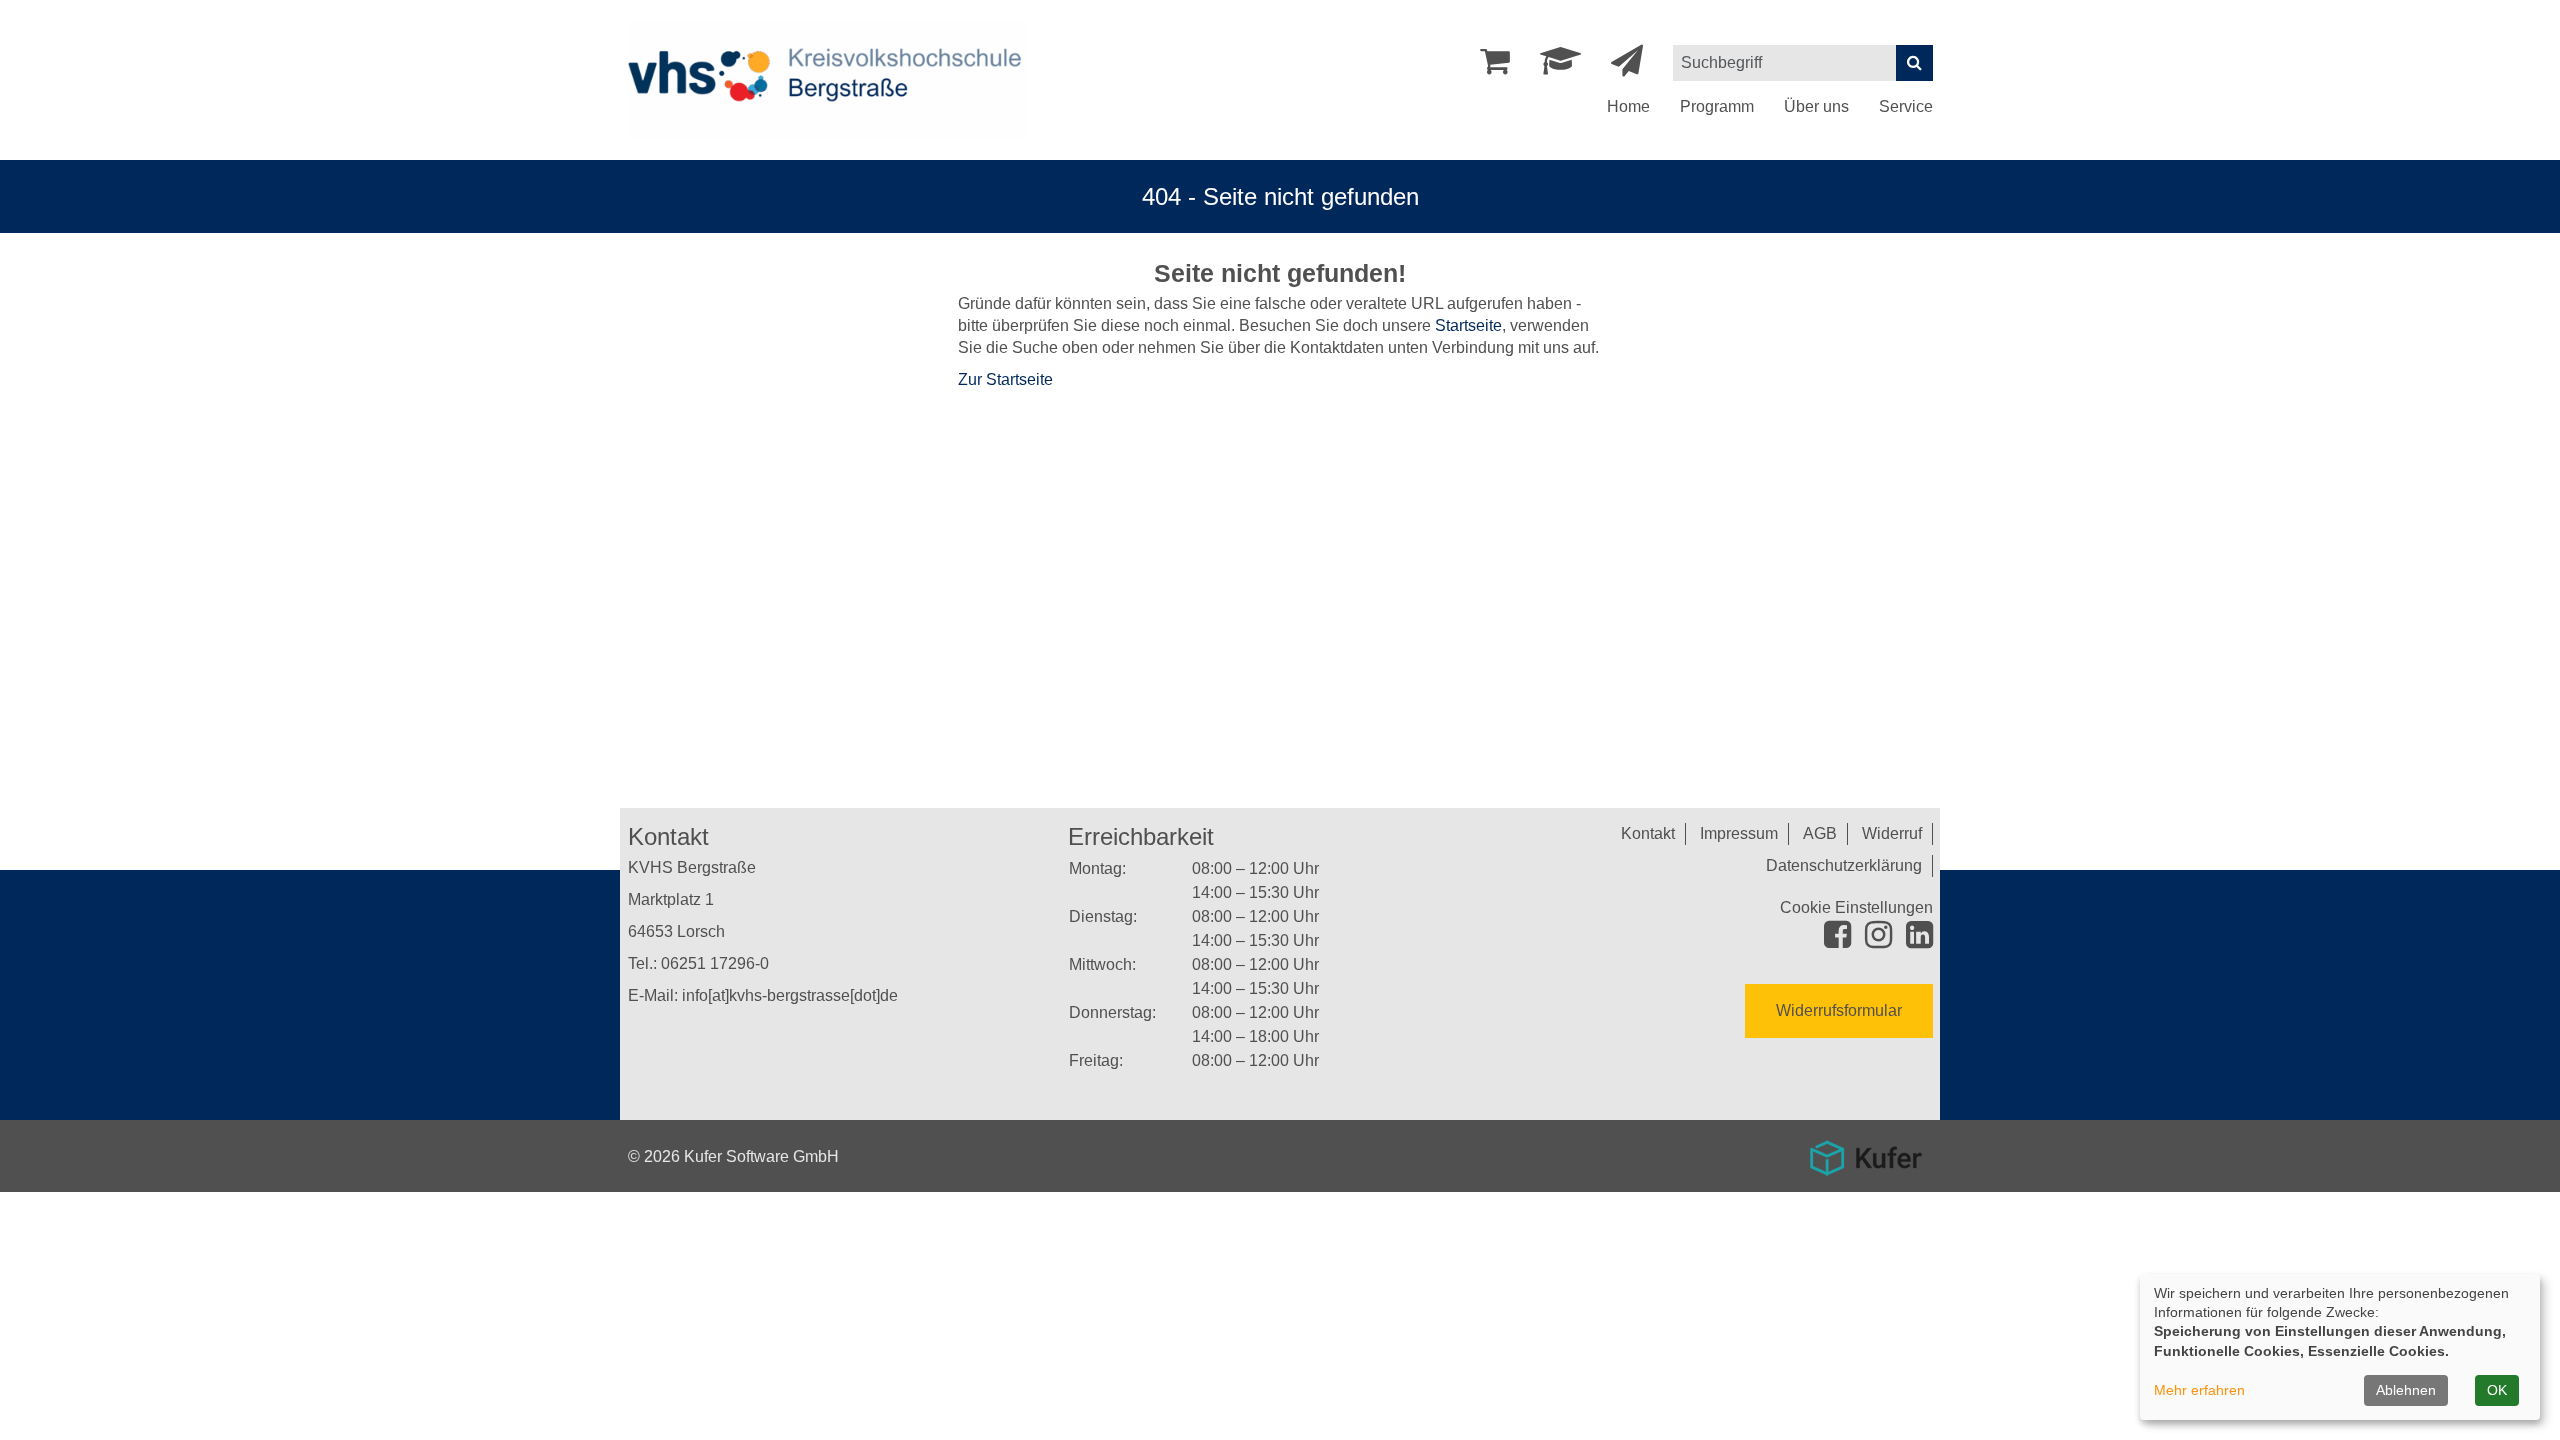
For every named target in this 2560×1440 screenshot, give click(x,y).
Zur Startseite (1005, 379)
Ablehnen (2406, 1390)
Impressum (1739, 833)
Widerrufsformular (1839, 1010)
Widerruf (1892, 833)
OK (2497, 1390)
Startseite (1468, 325)
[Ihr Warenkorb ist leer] (1495, 66)
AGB (1820, 833)
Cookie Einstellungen (1856, 907)
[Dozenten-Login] (1560, 66)
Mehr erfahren (2199, 1390)
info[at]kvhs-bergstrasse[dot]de (790, 995)
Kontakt (1648, 833)
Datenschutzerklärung (1844, 865)
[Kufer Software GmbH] (1865, 1151)
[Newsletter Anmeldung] (1627, 66)
